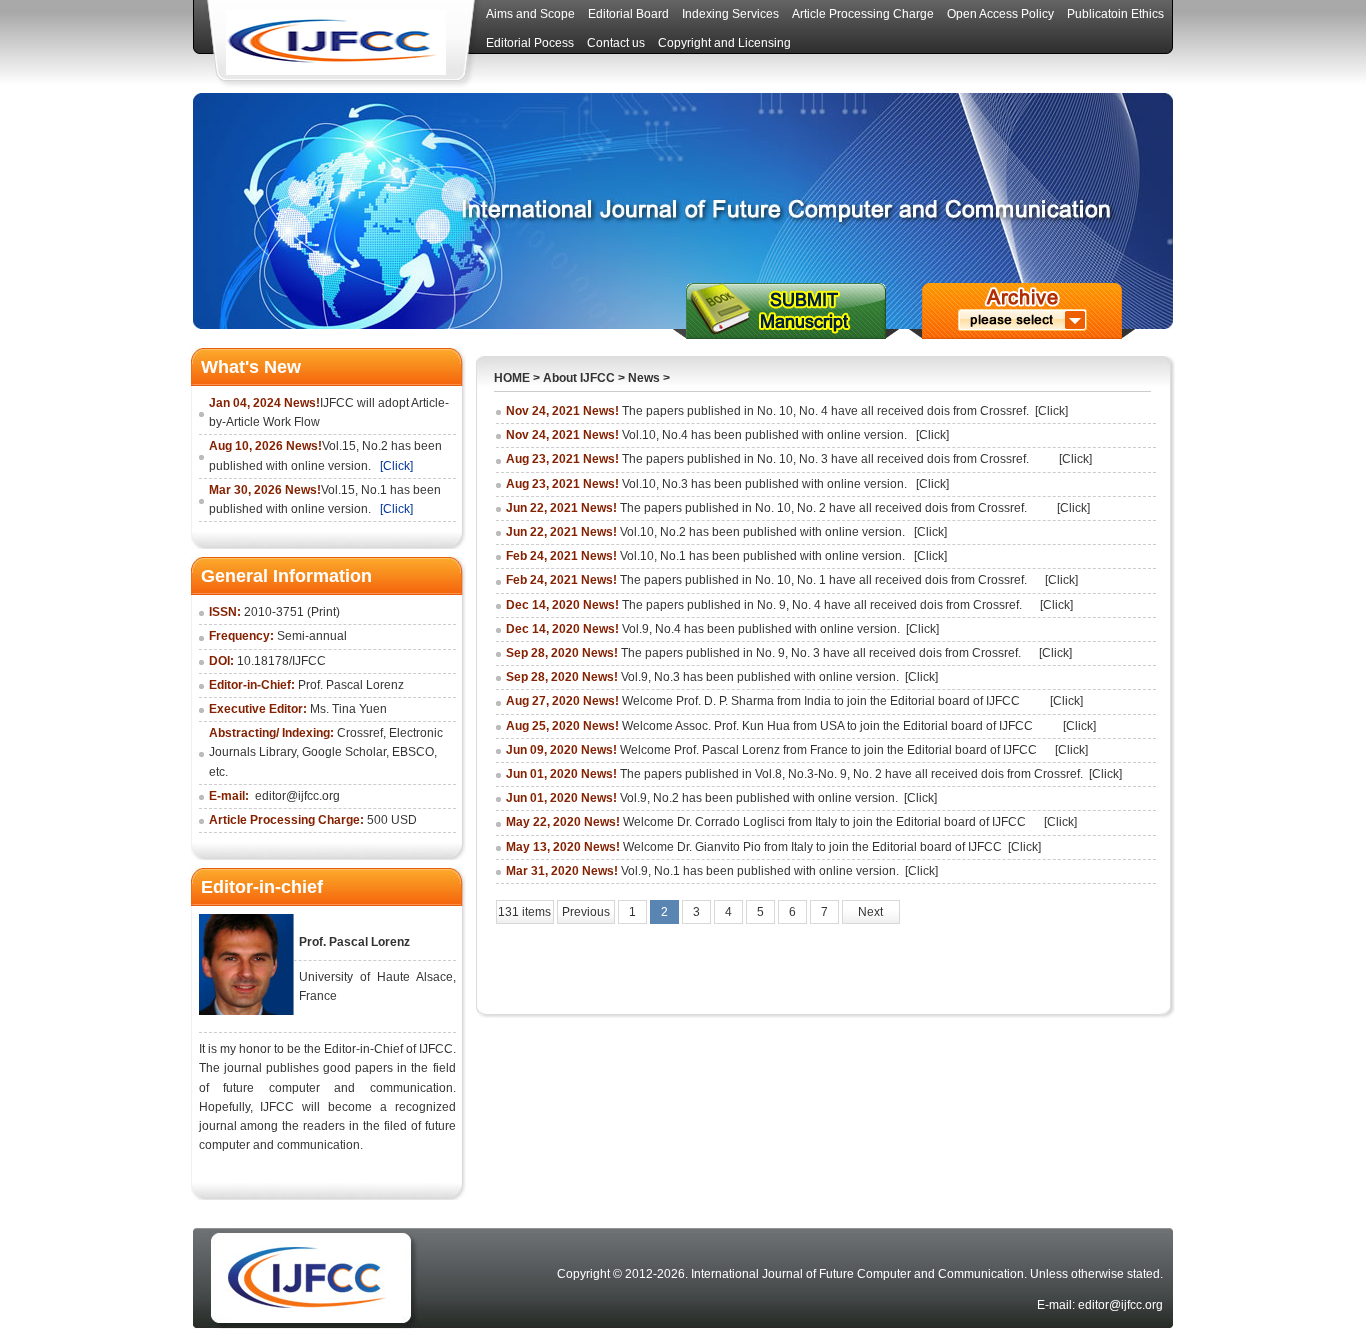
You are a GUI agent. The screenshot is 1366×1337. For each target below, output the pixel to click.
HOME (512, 378)
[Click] (396, 466)
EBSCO (413, 752)
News (644, 378)
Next (870, 912)
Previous (586, 912)
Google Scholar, (345, 752)
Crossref (360, 733)
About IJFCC (579, 378)
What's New (251, 367)
